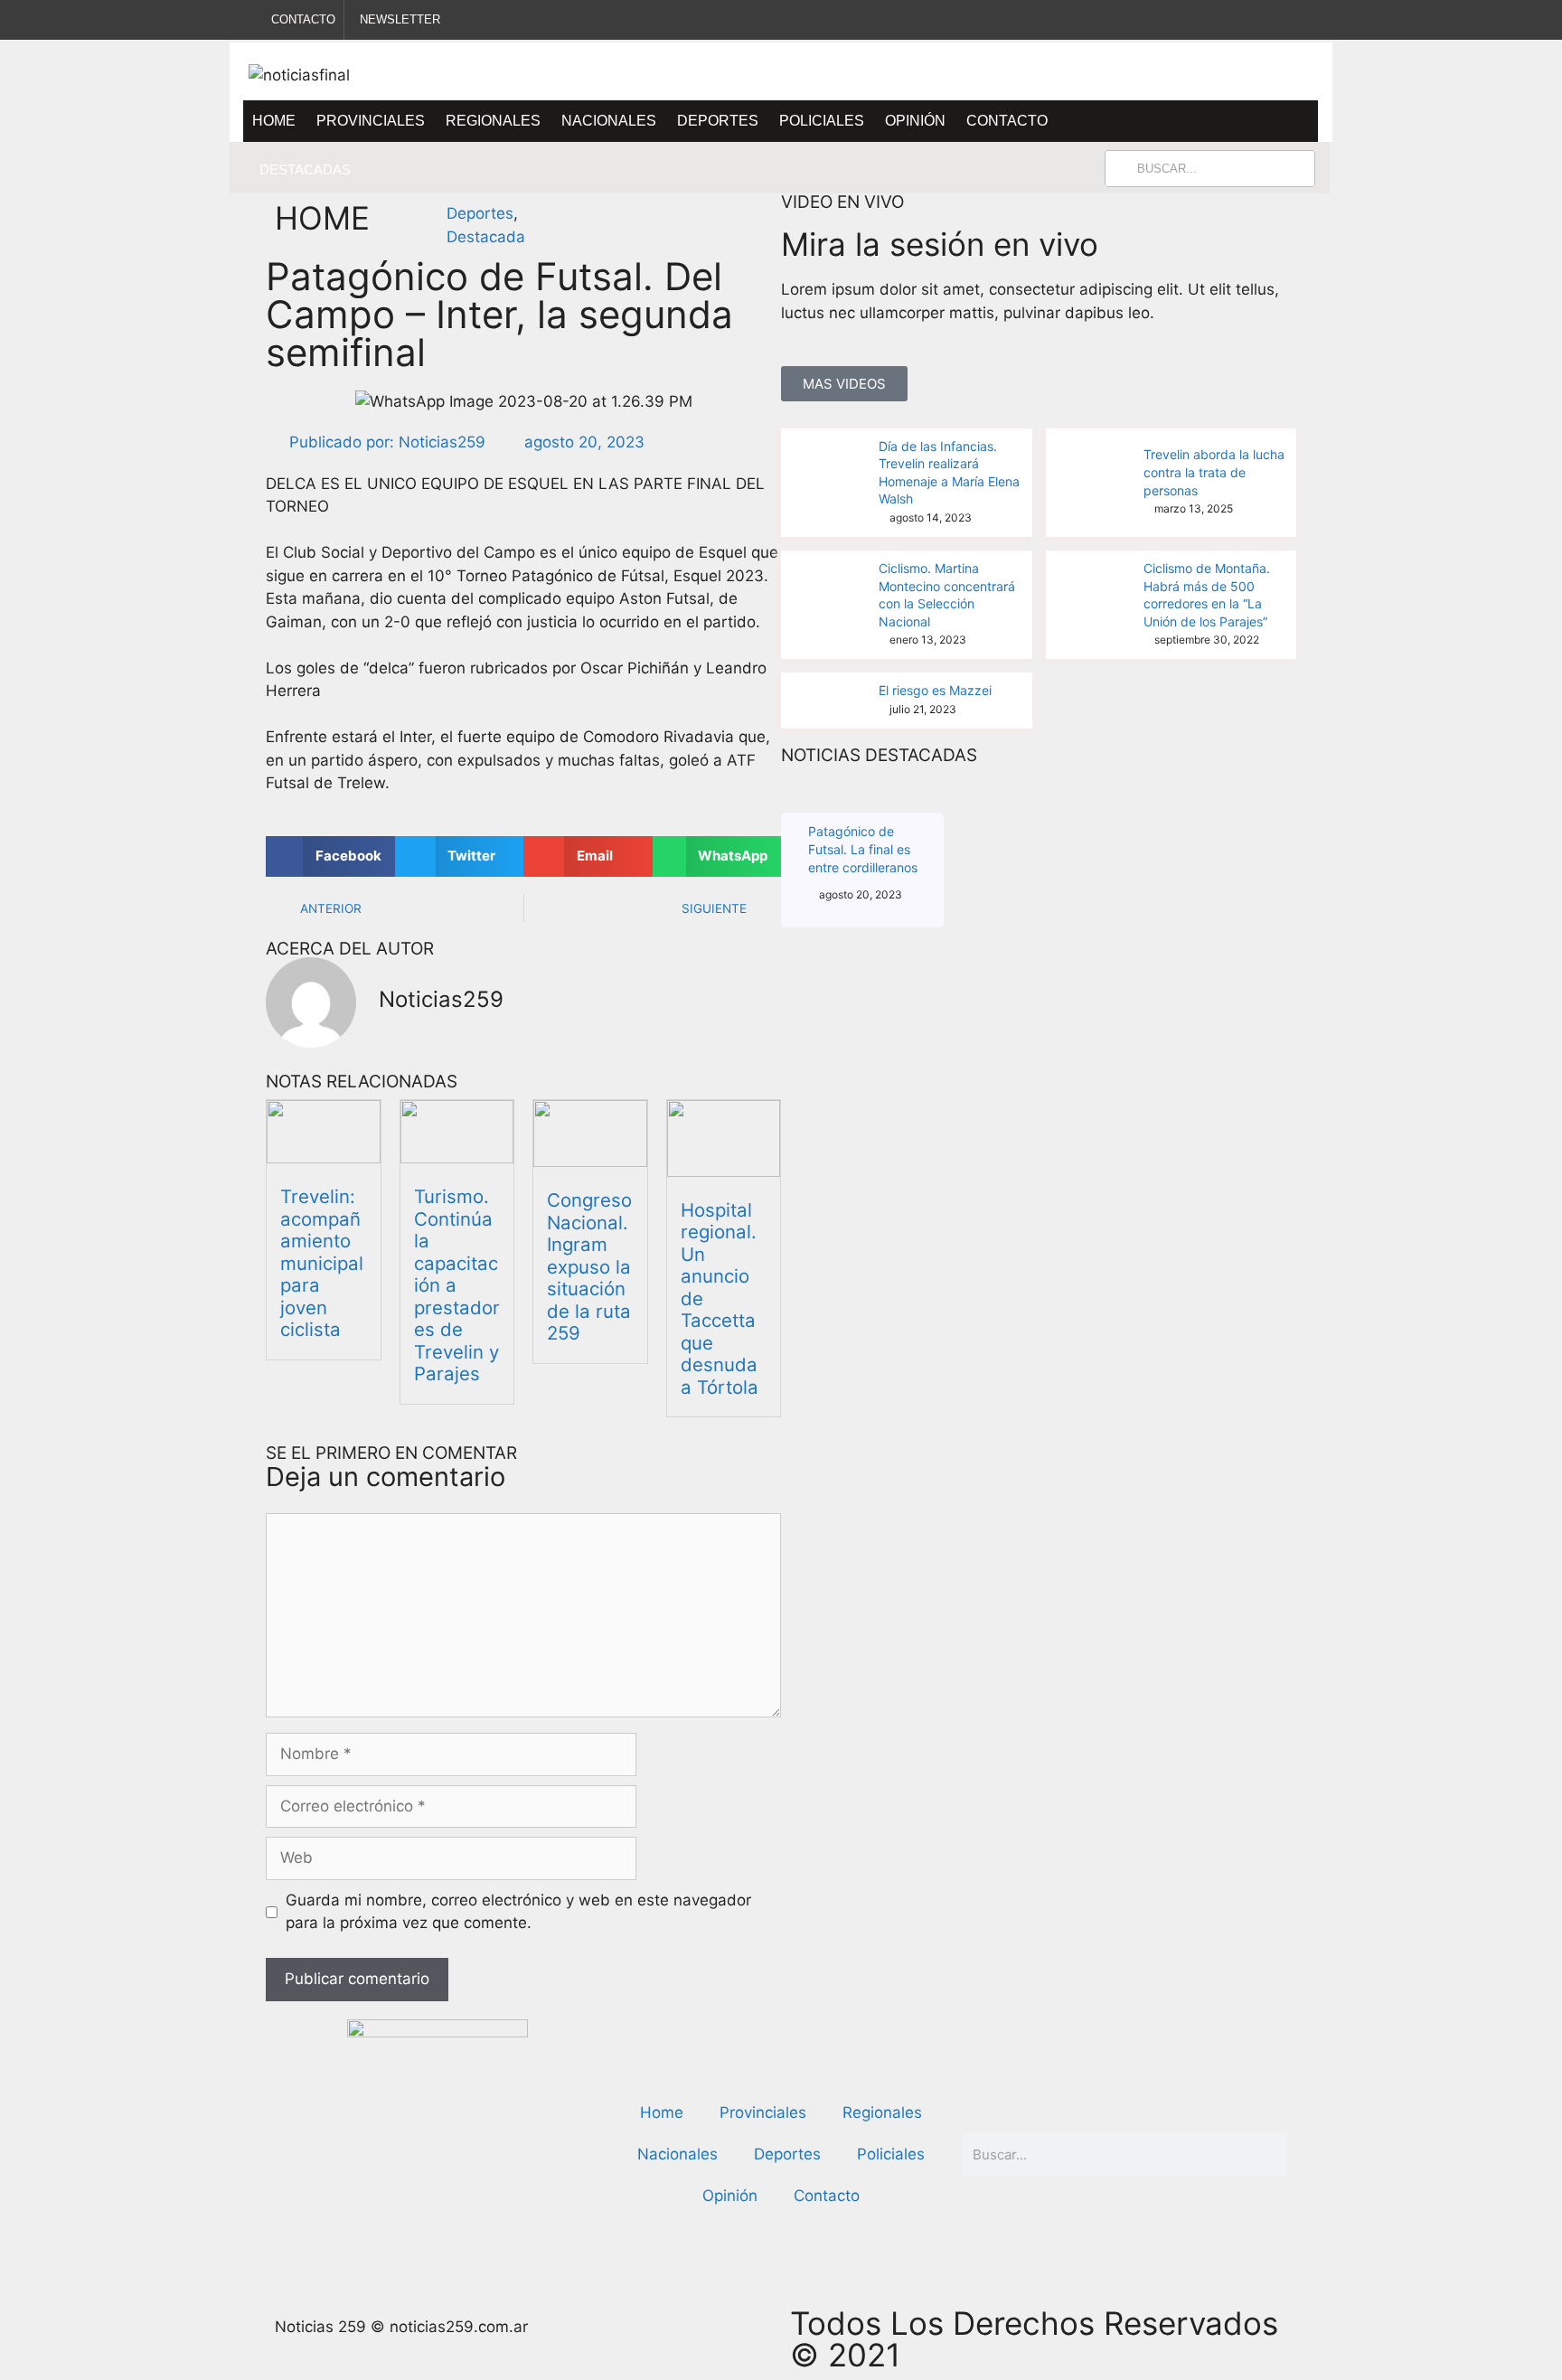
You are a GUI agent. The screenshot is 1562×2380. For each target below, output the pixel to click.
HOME (322, 218)
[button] (330, 856)
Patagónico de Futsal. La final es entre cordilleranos (863, 849)
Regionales (493, 121)
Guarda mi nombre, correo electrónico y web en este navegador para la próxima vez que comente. (518, 1912)
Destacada (486, 237)
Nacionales (609, 121)
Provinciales (371, 121)
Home (274, 121)
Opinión (915, 121)
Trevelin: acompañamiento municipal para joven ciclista (565, 169)
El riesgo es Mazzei (935, 690)
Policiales (822, 121)
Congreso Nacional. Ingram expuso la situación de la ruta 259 (589, 1266)
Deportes (718, 121)
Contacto (1007, 121)
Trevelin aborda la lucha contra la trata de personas (1214, 472)
